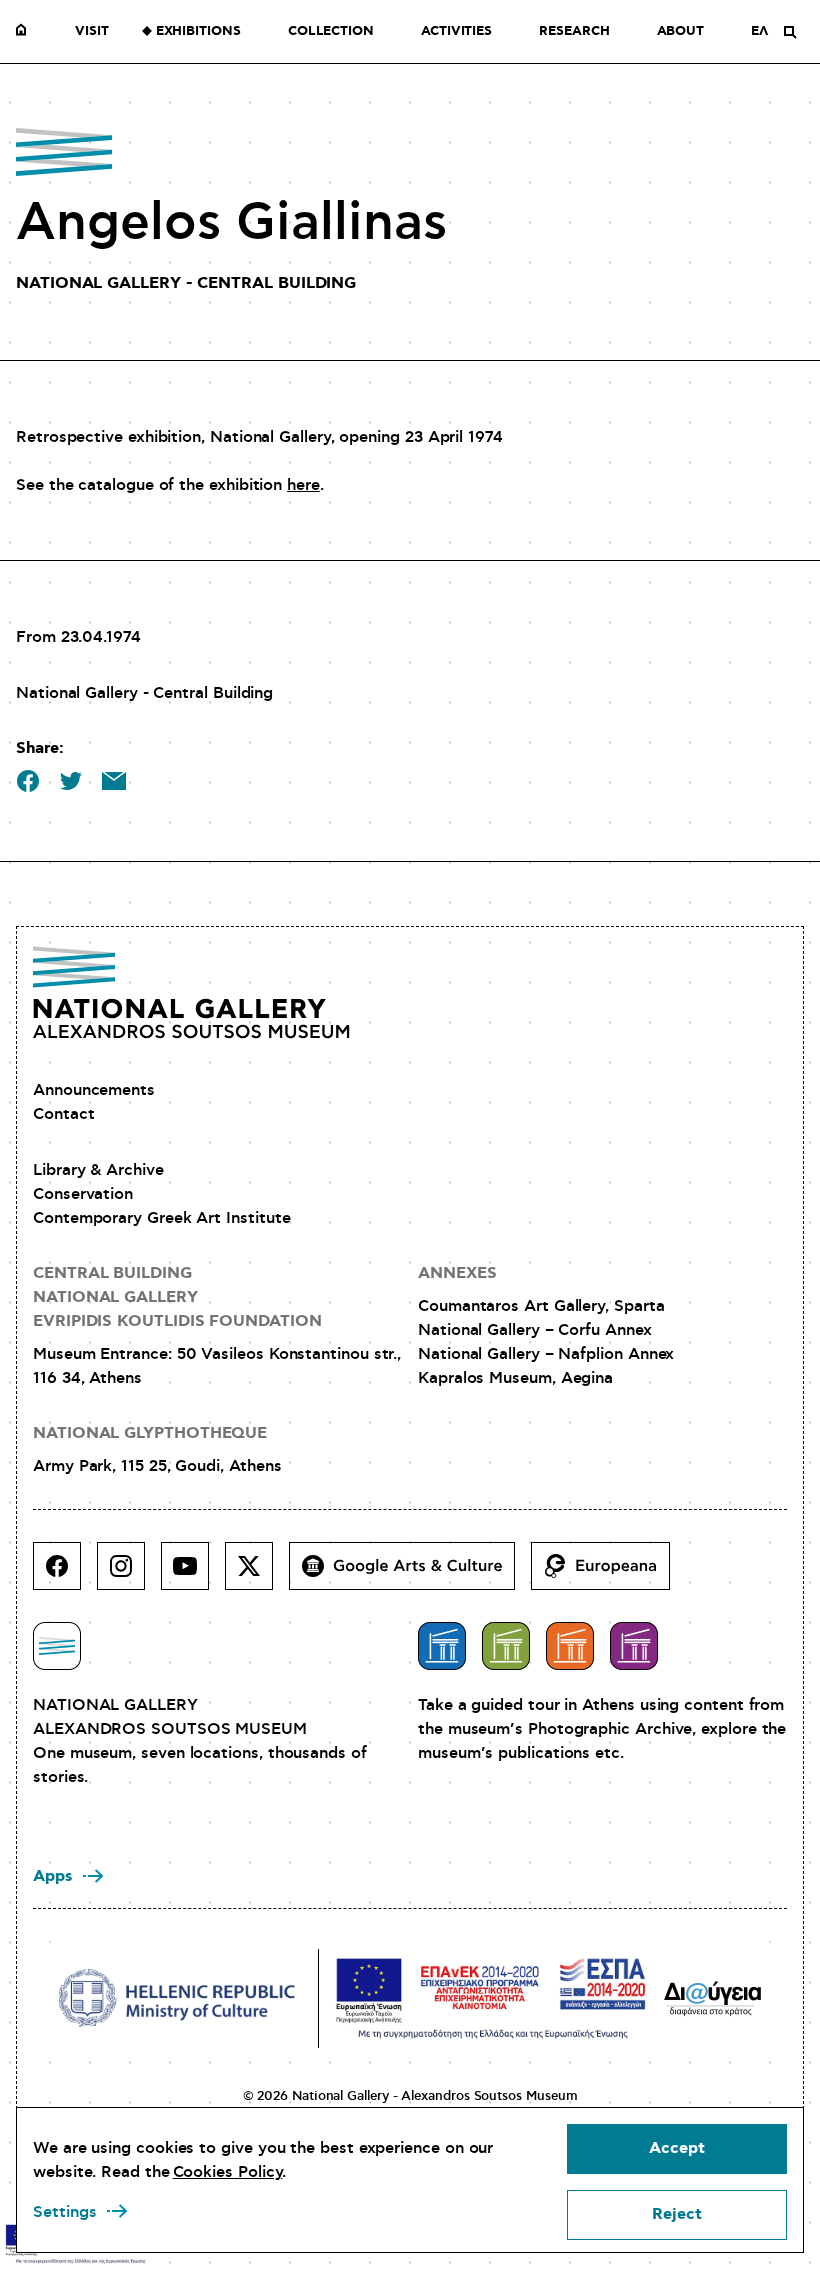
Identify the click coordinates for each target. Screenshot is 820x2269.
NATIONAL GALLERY (26, 32)
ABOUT (681, 32)
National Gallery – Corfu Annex (535, 1330)
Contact (63, 1114)
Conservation (83, 1194)
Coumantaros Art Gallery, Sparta (541, 1306)
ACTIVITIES (456, 32)
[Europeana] (608, 1574)
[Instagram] (129, 1574)
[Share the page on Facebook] (28, 781)
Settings (65, 2212)
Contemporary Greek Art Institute (161, 1218)
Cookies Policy (228, 2172)
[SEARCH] (790, 32)
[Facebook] (65, 1574)
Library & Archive (98, 1170)
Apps (53, 1876)
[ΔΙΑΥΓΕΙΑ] (713, 1998)
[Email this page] (114, 781)
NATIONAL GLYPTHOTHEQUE (150, 1433)
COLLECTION (331, 32)
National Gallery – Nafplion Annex (546, 1354)
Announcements (94, 1090)
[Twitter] (257, 1574)
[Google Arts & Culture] (410, 1574)
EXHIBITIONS (198, 32)
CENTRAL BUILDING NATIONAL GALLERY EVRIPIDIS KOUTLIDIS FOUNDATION (177, 1297)
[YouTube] (193, 1574)
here (303, 485)
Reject (677, 2214)
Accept (677, 2148)
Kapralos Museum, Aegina (515, 1378)
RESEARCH (574, 32)
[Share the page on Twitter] (71, 781)
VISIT (92, 32)
